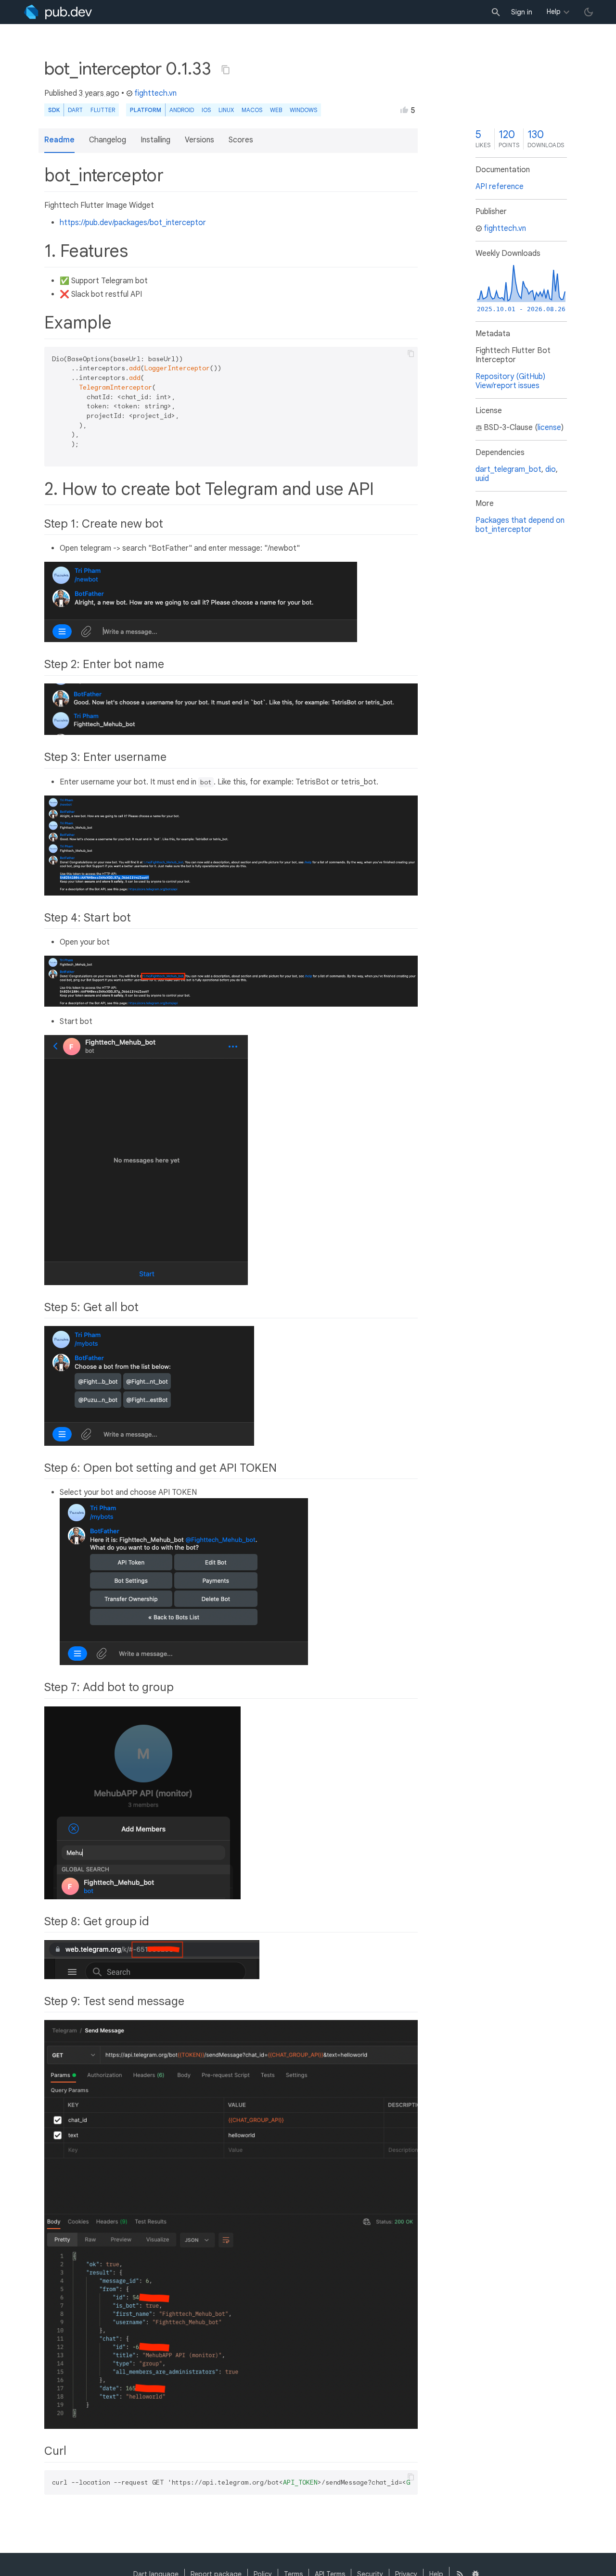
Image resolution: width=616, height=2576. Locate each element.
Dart (75, 110)
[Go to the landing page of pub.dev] (58, 12)
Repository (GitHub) (510, 377)
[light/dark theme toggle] (589, 12)
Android (182, 110)
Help (554, 12)
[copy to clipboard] (411, 354)
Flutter (103, 110)
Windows (303, 110)
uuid (482, 479)
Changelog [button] (108, 140)
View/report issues (507, 386)
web (276, 110)
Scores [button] (241, 140)
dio (551, 469)
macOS (252, 110)
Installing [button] (155, 140)
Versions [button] (199, 140)
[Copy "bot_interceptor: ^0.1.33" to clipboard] (226, 70)
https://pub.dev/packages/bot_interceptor (133, 223)
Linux (226, 110)
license (549, 428)
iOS (206, 110)
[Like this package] (404, 110)
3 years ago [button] (99, 93)
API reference (500, 187)
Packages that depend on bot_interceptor (520, 525)
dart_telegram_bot (508, 469)
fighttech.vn (155, 93)
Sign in (522, 12)
